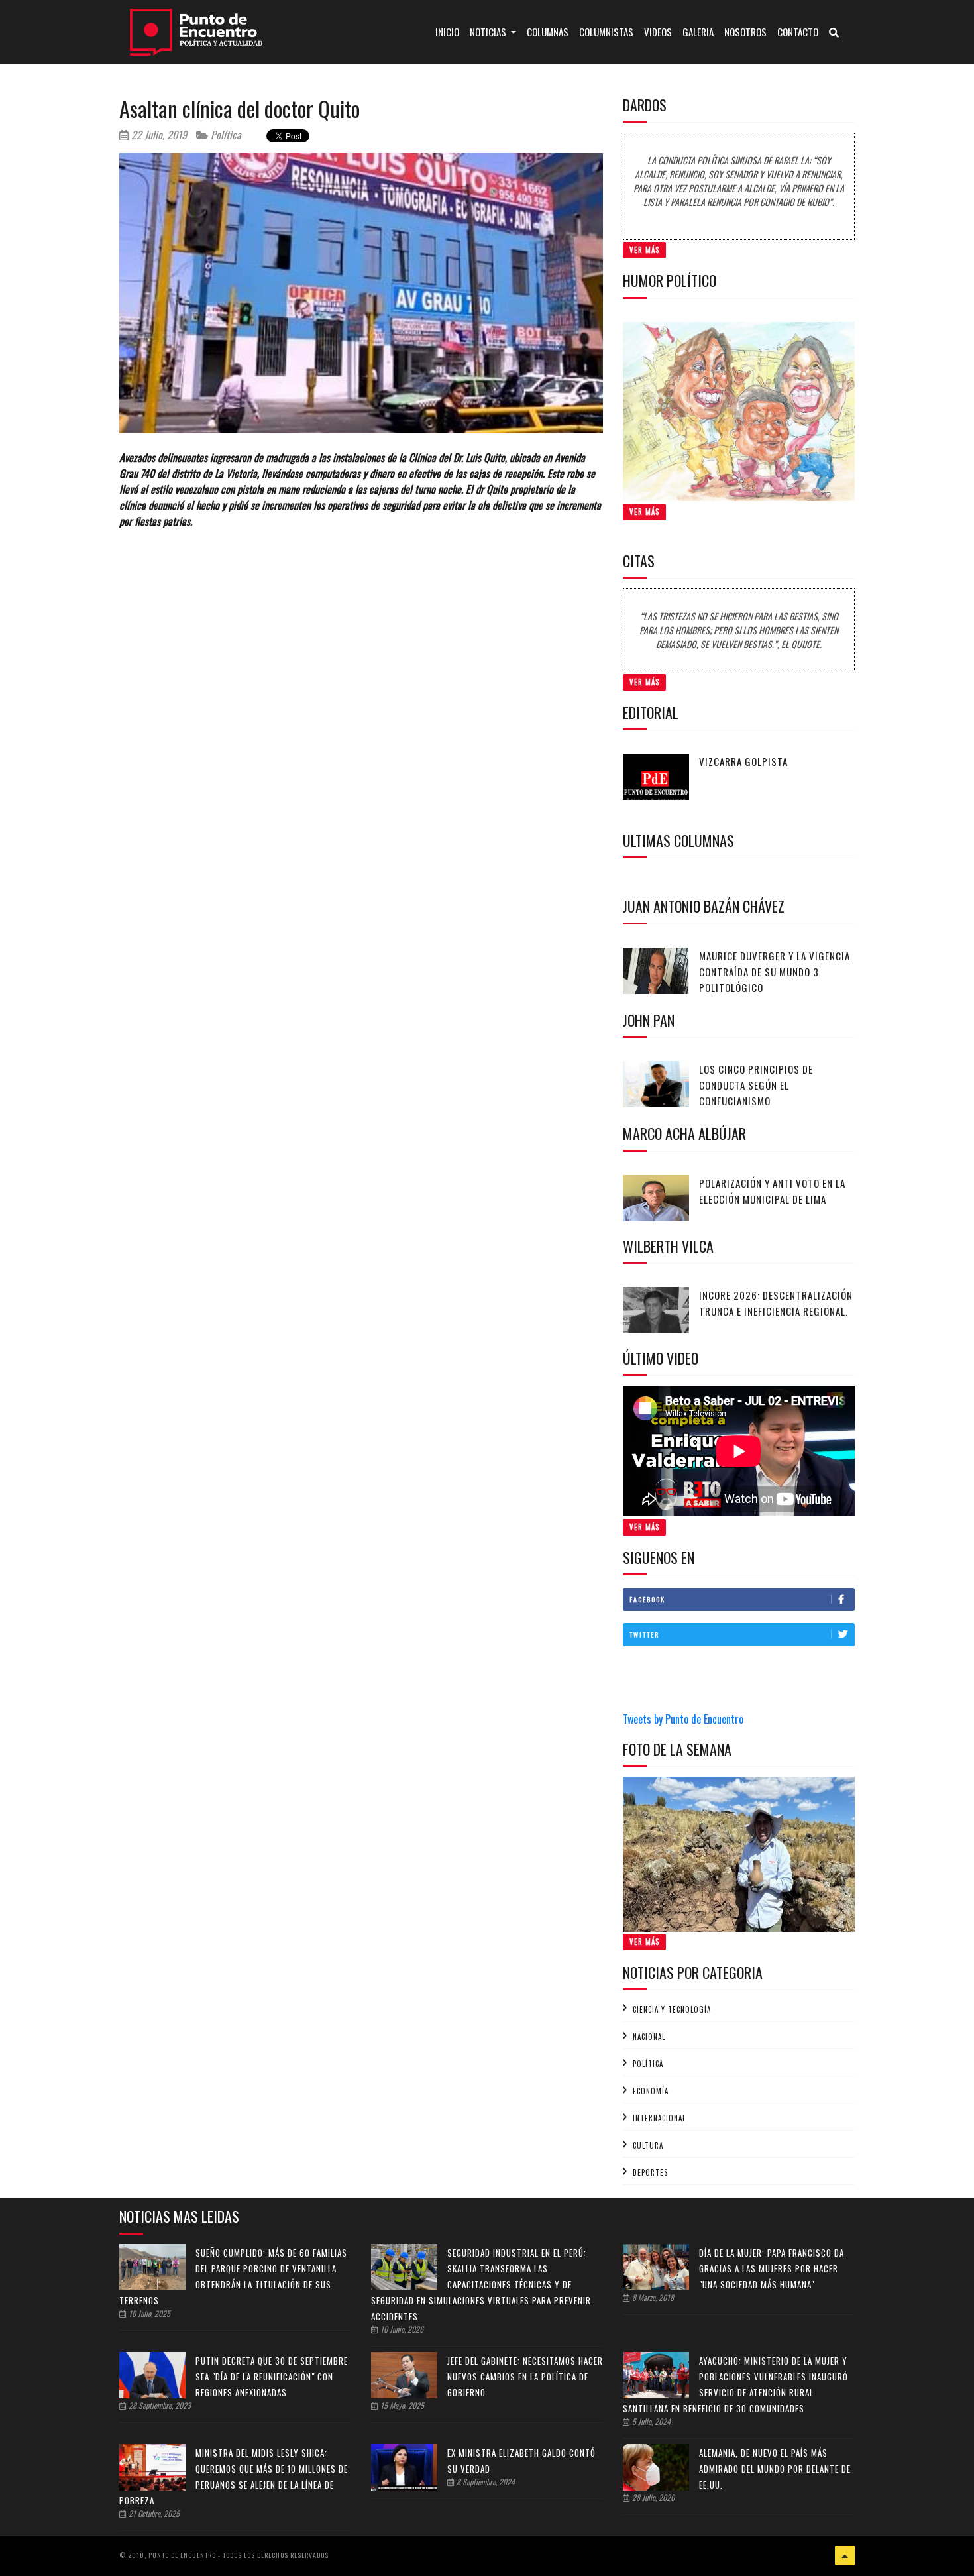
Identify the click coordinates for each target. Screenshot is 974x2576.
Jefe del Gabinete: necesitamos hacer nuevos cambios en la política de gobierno (525, 2377)
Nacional (649, 2037)
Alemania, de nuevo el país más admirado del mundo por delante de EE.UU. (775, 2469)
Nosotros (745, 32)
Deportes (650, 2172)
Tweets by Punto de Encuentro (683, 1719)
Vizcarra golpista (743, 761)
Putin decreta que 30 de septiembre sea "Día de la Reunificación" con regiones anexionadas (272, 2377)
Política (225, 135)
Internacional (659, 2118)
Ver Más (644, 250)
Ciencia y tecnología (672, 2009)
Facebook (647, 1599)
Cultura (648, 2145)
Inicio (450, 31)
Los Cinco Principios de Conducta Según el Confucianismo (756, 1085)
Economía (651, 2091)
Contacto (798, 32)
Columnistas (606, 32)
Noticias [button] (489, 32)
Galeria (698, 32)
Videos (658, 32)
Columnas (548, 32)
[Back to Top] (845, 2555)
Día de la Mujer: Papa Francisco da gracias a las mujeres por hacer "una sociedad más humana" (772, 2268)
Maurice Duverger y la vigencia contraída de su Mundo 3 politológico (775, 972)
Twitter (644, 1635)
